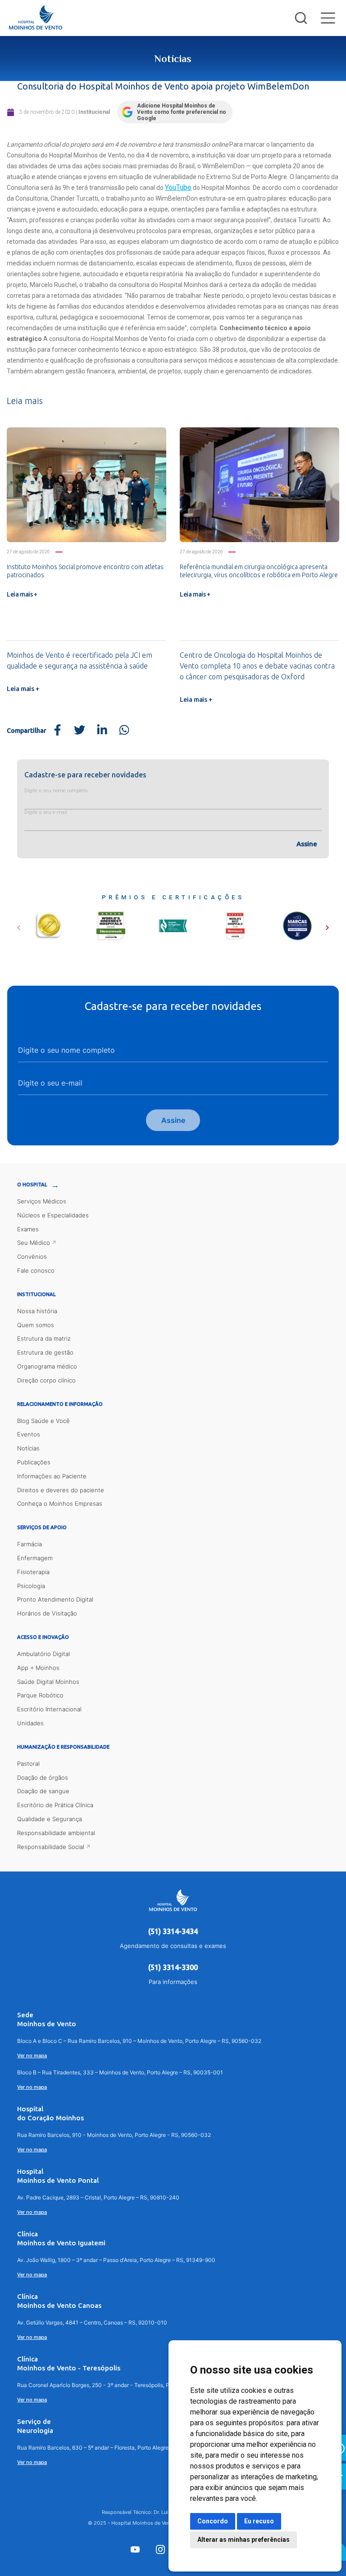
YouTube (178, 187)
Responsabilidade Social (51, 1847)
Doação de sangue (43, 1791)
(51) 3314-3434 (173, 1931)
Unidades (30, 1723)
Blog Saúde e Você (43, 1421)
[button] (19, 924)
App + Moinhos (38, 1668)
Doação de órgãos (43, 1777)
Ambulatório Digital (43, 1654)
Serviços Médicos (42, 1201)
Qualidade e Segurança (50, 1819)
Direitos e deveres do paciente (61, 1490)
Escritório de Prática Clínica (55, 1805)
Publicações (34, 1462)
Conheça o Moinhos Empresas (60, 1503)
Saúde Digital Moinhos (48, 1682)
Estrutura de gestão (45, 1352)
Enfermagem (35, 1558)
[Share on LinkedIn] (102, 731)
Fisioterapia (33, 1572)
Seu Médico (34, 1243)
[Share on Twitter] (80, 731)
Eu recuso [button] (259, 2521)
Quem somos (36, 1325)
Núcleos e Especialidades (53, 1215)
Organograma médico (47, 1366)
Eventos (29, 1434)
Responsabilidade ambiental (56, 1833)
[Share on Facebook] (58, 731)
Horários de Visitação (47, 1613)
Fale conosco (36, 1270)
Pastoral (28, 1764)
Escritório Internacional (49, 1709)
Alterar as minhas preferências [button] (244, 2540)
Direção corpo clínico (46, 1380)
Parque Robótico (40, 1695)
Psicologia (31, 1586)
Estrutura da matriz (44, 1338)
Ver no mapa (32, 2055)
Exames (28, 1229)
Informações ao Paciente (52, 1476)
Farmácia (30, 1544)
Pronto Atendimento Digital (55, 1599)
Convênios (32, 1257)
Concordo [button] (213, 2521)
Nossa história (37, 1311)
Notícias (28, 1448)
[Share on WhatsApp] (124, 731)
